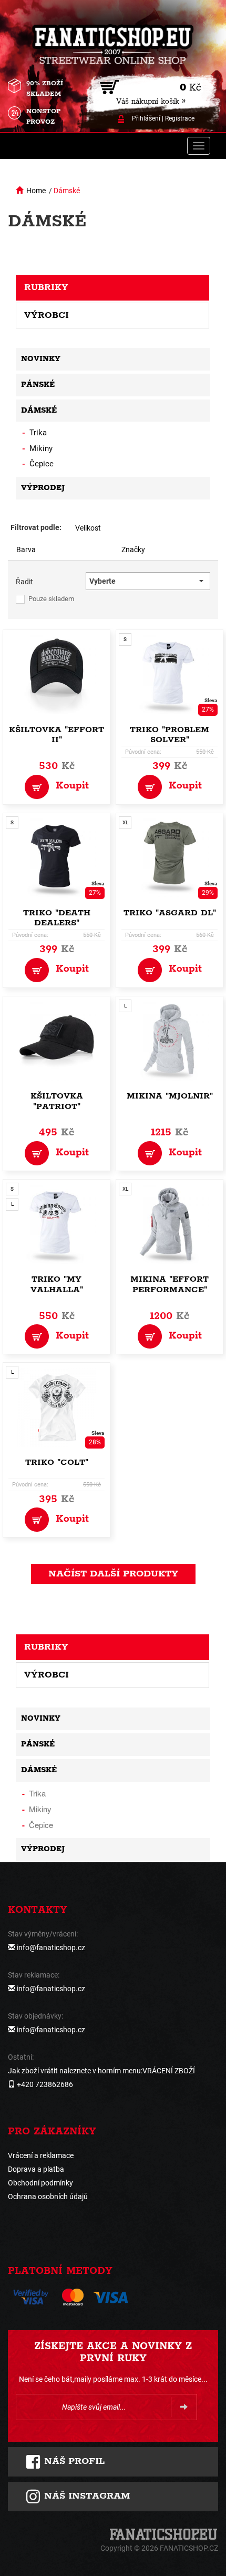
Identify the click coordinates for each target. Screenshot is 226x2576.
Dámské (67, 191)
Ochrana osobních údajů (48, 2196)
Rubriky (46, 287)
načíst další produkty (113, 1574)
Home (36, 191)
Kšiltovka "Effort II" (56, 735)
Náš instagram (85, 2496)
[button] (148, 581)
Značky (133, 550)
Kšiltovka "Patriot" (57, 1101)
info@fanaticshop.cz (51, 1948)
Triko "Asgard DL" (170, 913)
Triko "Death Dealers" (57, 918)
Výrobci (47, 315)
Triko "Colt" (57, 1462)
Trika (38, 433)
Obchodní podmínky (40, 2183)
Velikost (88, 528)
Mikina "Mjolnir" (170, 1096)
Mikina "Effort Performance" (169, 1285)
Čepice (42, 464)
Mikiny (41, 448)
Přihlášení (146, 118)
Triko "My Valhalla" (57, 1285)
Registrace (180, 118)
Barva (26, 550)
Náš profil (73, 2461)
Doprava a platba (36, 2169)
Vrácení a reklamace (41, 2155)
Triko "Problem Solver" (169, 735)
